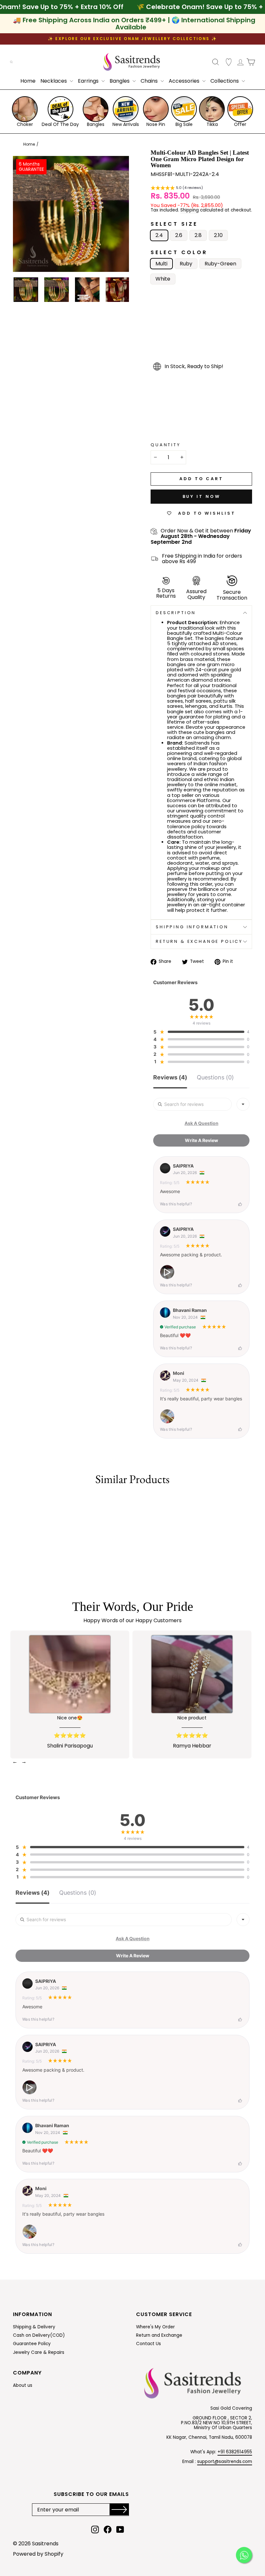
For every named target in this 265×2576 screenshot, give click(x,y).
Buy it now (201, 496)
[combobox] (243, 1104)
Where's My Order (155, 2327)
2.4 (159, 235)
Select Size (174, 224)
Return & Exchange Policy (199, 941)
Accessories (185, 81)
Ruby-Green (220, 264)
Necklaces (54, 81)
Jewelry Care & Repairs (39, 2352)
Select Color (179, 252)
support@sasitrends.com (225, 2462)
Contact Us (148, 2344)
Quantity (166, 445)
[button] (177, 189)
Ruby (186, 264)
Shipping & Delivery (34, 2327)
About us (23, 2385)
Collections (225, 81)
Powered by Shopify (38, 2554)
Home (28, 81)
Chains (150, 81)
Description (176, 613)
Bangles (120, 81)
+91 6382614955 (235, 2452)
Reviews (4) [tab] (170, 1078)
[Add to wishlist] (14, 1502)
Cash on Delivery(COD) (39, 2335)
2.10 (218, 235)
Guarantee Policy (32, 2344)
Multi (161, 264)
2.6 (179, 235)
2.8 (198, 235)
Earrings (89, 81)
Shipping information (192, 927)
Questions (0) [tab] (215, 1078)
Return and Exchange (159, 2335)
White (163, 279)
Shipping (190, 211)
